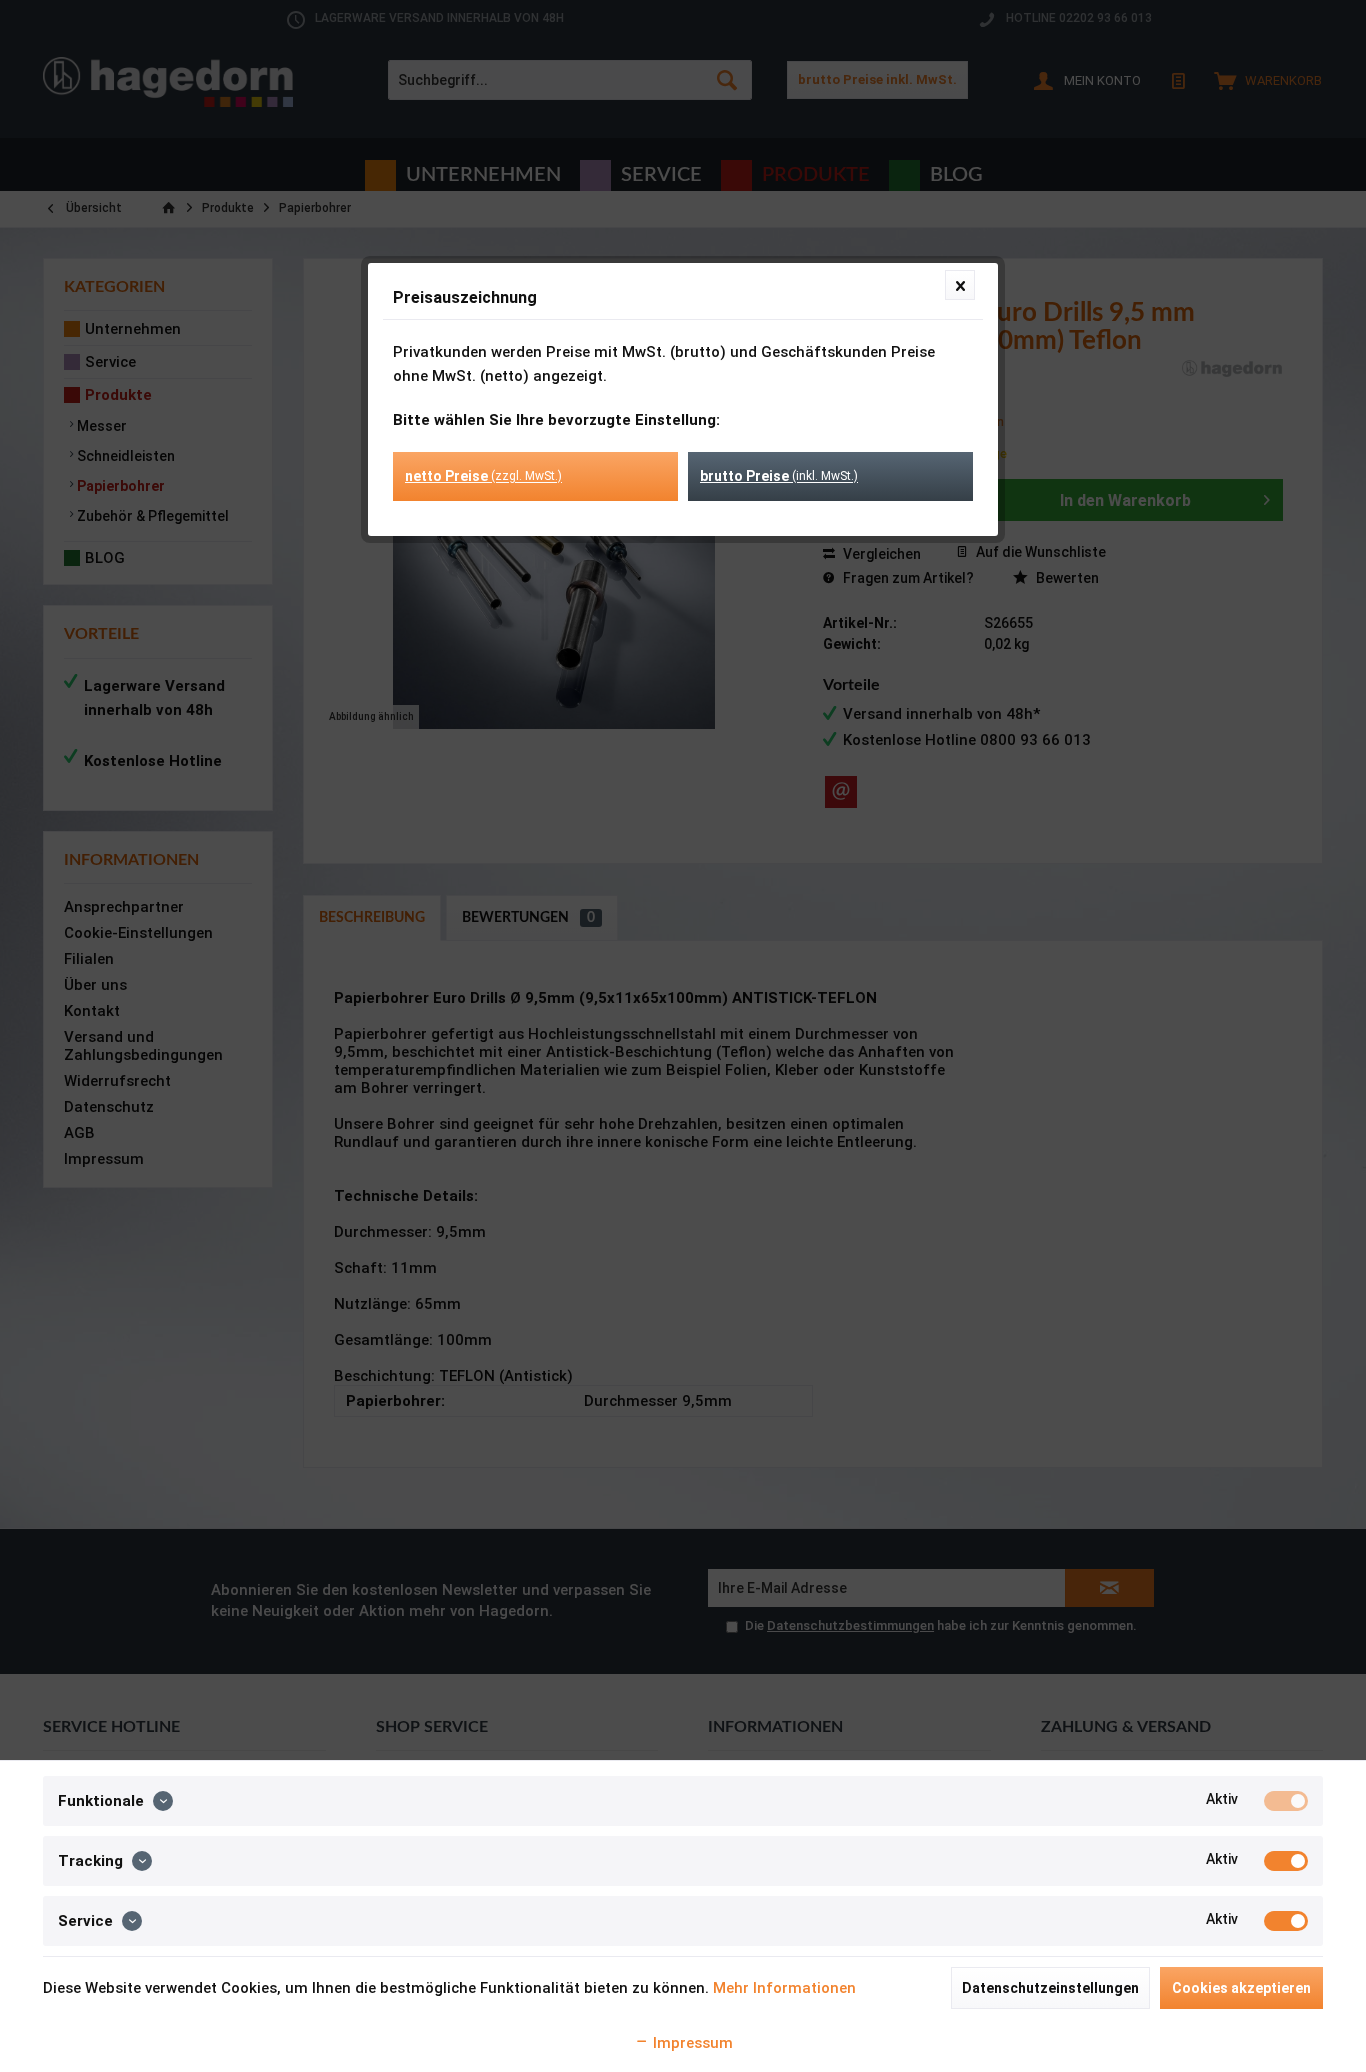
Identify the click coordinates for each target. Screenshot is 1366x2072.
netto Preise (483, 476)
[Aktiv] (1286, 1801)
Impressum (691, 2043)
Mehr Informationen (784, 1988)
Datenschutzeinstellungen (1050, 1988)
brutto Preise (779, 476)
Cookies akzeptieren (1241, 1988)
